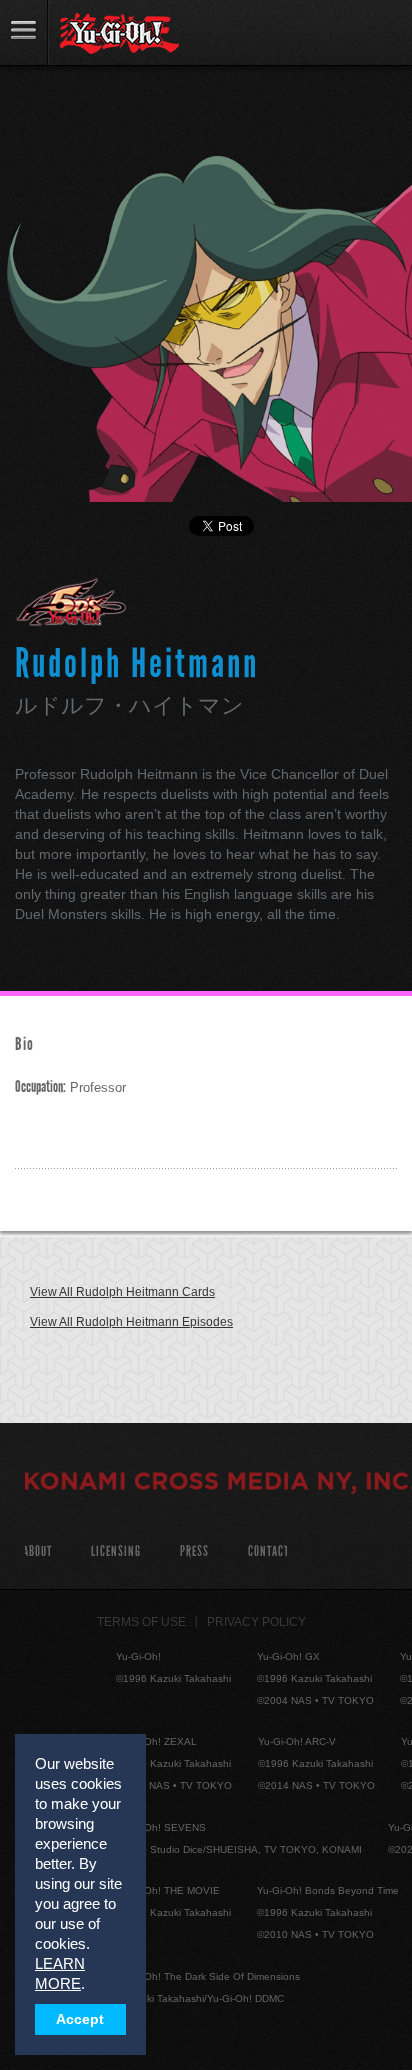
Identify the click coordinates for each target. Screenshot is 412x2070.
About (37, 1551)
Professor (70, 1087)
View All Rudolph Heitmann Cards (122, 1292)
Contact (268, 1551)
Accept (80, 2019)
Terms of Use (141, 1622)
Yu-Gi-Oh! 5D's (71, 602)
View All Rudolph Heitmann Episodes (131, 1322)
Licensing (116, 1551)
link (24, 32)
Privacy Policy (256, 1622)
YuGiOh (119, 34)
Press (194, 1551)
